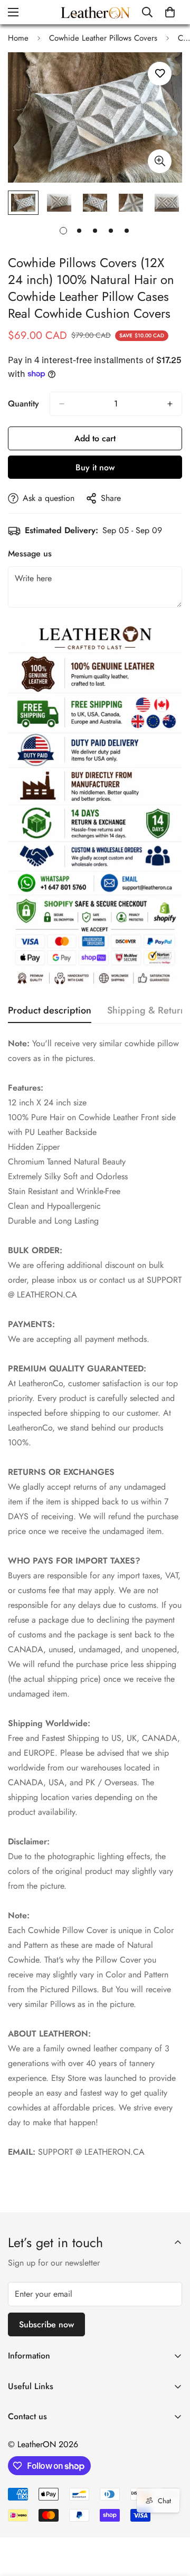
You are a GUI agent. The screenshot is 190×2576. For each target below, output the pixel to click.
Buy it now (95, 467)
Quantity (23, 404)
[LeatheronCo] (95, 12)
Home (18, 38)
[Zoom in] (160, 161)
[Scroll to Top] (171, 2520)
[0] (170, 12)
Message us (30, 553)
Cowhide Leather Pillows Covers (103, 38)
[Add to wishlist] (160, 74)
